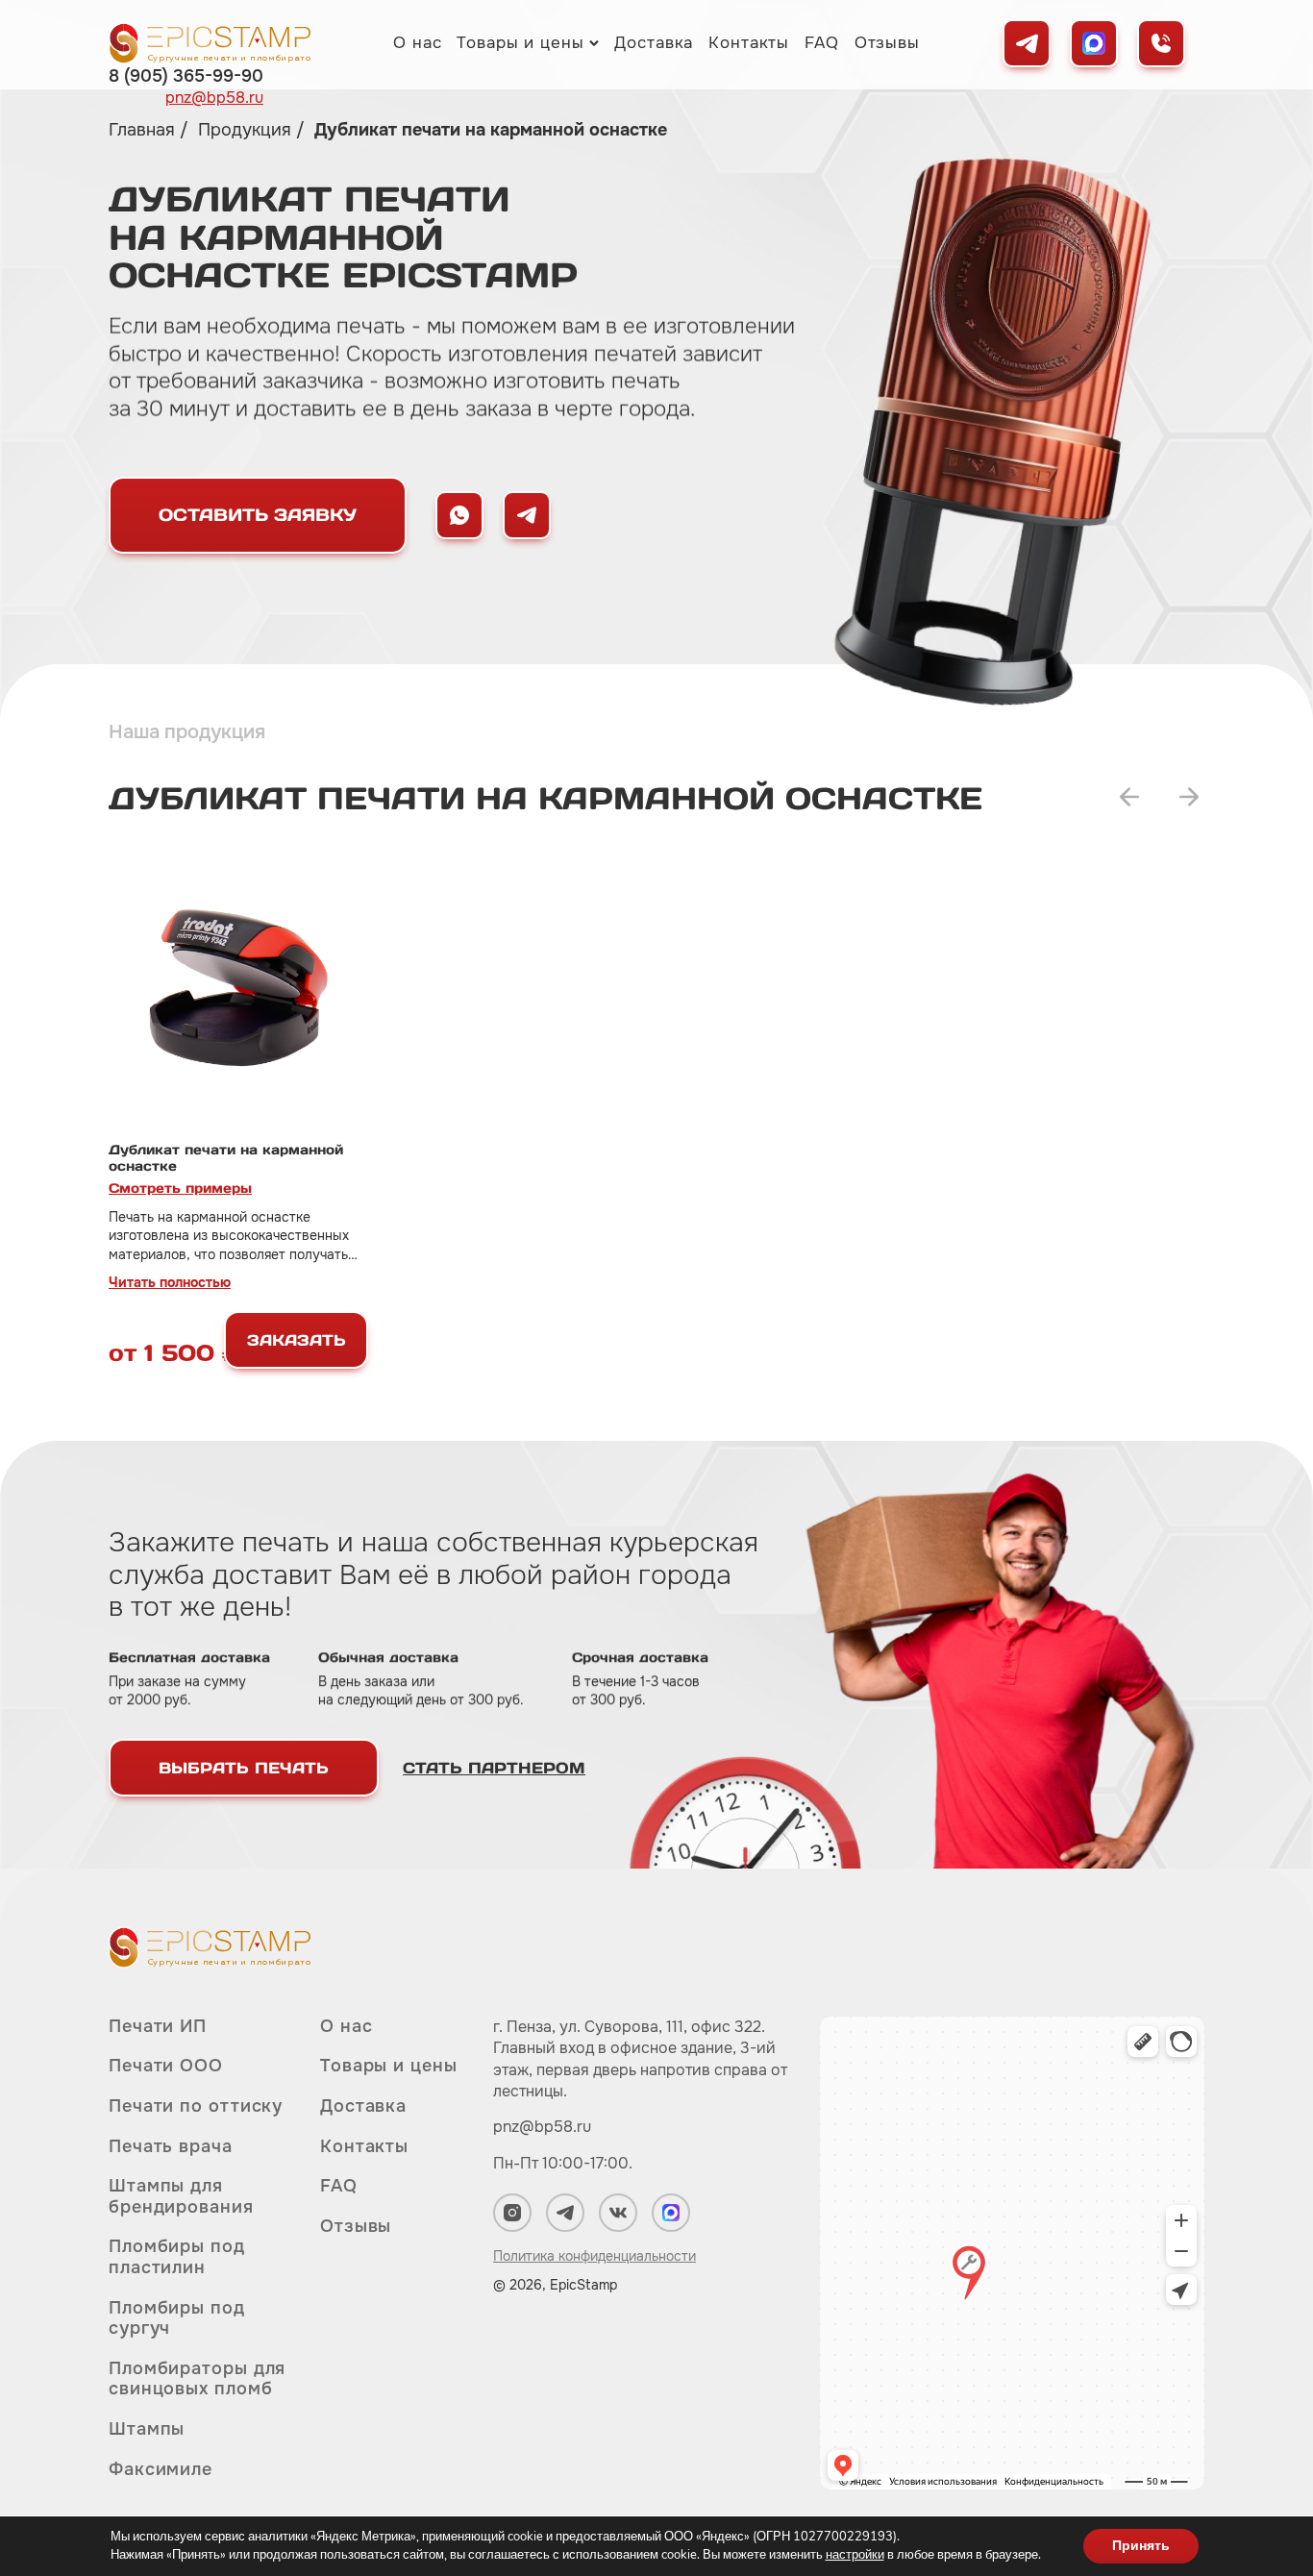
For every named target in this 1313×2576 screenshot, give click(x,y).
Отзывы (887, 43)
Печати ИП (158, 2027)
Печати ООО (166, 2066)
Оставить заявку (258, 515)
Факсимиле (161, 2469)
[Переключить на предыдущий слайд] (1129, 797)
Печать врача (171, 2146)
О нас (417, 43)
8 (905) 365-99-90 (186, 76)
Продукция (247, 130)
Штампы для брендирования (181, 2196)
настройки (855, 2555)
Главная (144, 130)
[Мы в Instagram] (512, 2213)
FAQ (822, 43)
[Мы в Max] (1094, 43)
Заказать (297, 1340)
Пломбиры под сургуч (177, 2318)
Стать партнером (494, 1768)
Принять (1141, 2546)
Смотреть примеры (180, 1188)
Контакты (749, 43)
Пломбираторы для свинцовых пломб (197, 2379)
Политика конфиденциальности (595, 2256)
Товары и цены (520, 43)
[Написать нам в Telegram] (527, 515)
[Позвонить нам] (1161, 43)
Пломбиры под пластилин (177, 2257)
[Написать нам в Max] (459, 515)
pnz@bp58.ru (214, 98)
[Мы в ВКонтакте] (618, 2213)
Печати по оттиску (196, 2106)
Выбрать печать (244, 1768)
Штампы (147, 2429)
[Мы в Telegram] (1027, 43)
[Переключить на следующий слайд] (1189, 797)
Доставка (654, 43)
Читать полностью (170, 1282)
